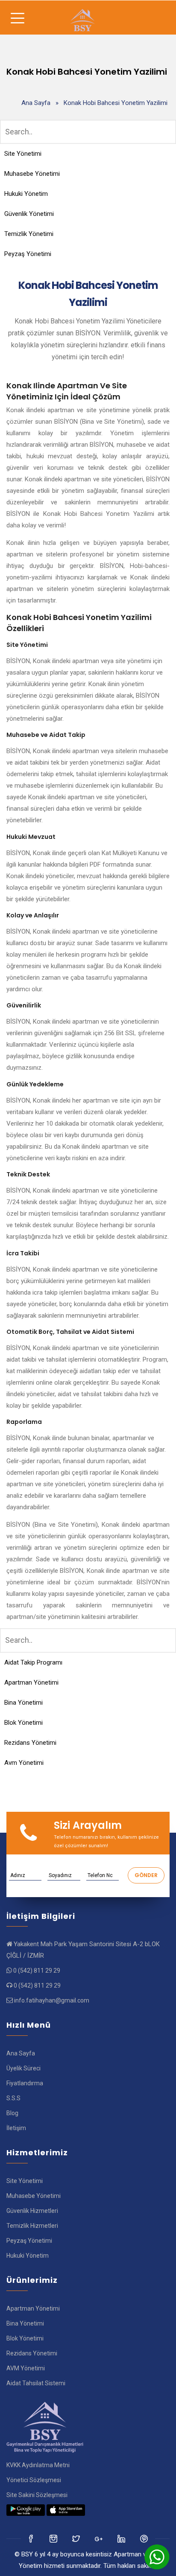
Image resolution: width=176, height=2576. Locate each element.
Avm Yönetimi (24, 1763)
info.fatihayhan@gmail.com (52, 2000)
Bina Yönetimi (23, 1703)
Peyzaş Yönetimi (28, 254)
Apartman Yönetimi (31, 1682)
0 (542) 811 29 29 (37, 1971)
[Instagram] (77, 2538)
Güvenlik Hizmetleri (32, 2211)
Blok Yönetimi (23, 1723)
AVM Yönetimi (26, 2368)
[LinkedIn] (99, 2538)
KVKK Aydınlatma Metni (38, 2465)
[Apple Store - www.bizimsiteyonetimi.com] (66, 2510)
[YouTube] (122, 2538)
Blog (12, 2113)
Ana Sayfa (36, 103)
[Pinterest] (145, 2538)
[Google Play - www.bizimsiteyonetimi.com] (26, 2510)
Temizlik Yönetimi (29, 234)
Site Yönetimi (23, 154)
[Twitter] (54, 2538)
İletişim (16, 2128)
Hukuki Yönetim (26, 194)
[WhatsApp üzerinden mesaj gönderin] (157, 2557)
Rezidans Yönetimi (30, 1743)
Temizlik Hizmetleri (32, 2226)
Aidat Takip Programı (33, 1662)
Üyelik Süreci (23, 2068)
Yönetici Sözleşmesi (34, 2480)
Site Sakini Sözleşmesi (37, 2495)
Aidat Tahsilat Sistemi (36, 2383)
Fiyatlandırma (25, 2083)
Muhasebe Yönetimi (32, 174)
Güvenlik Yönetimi (29, 214)
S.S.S (13, 2098)
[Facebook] (31, 2538)
